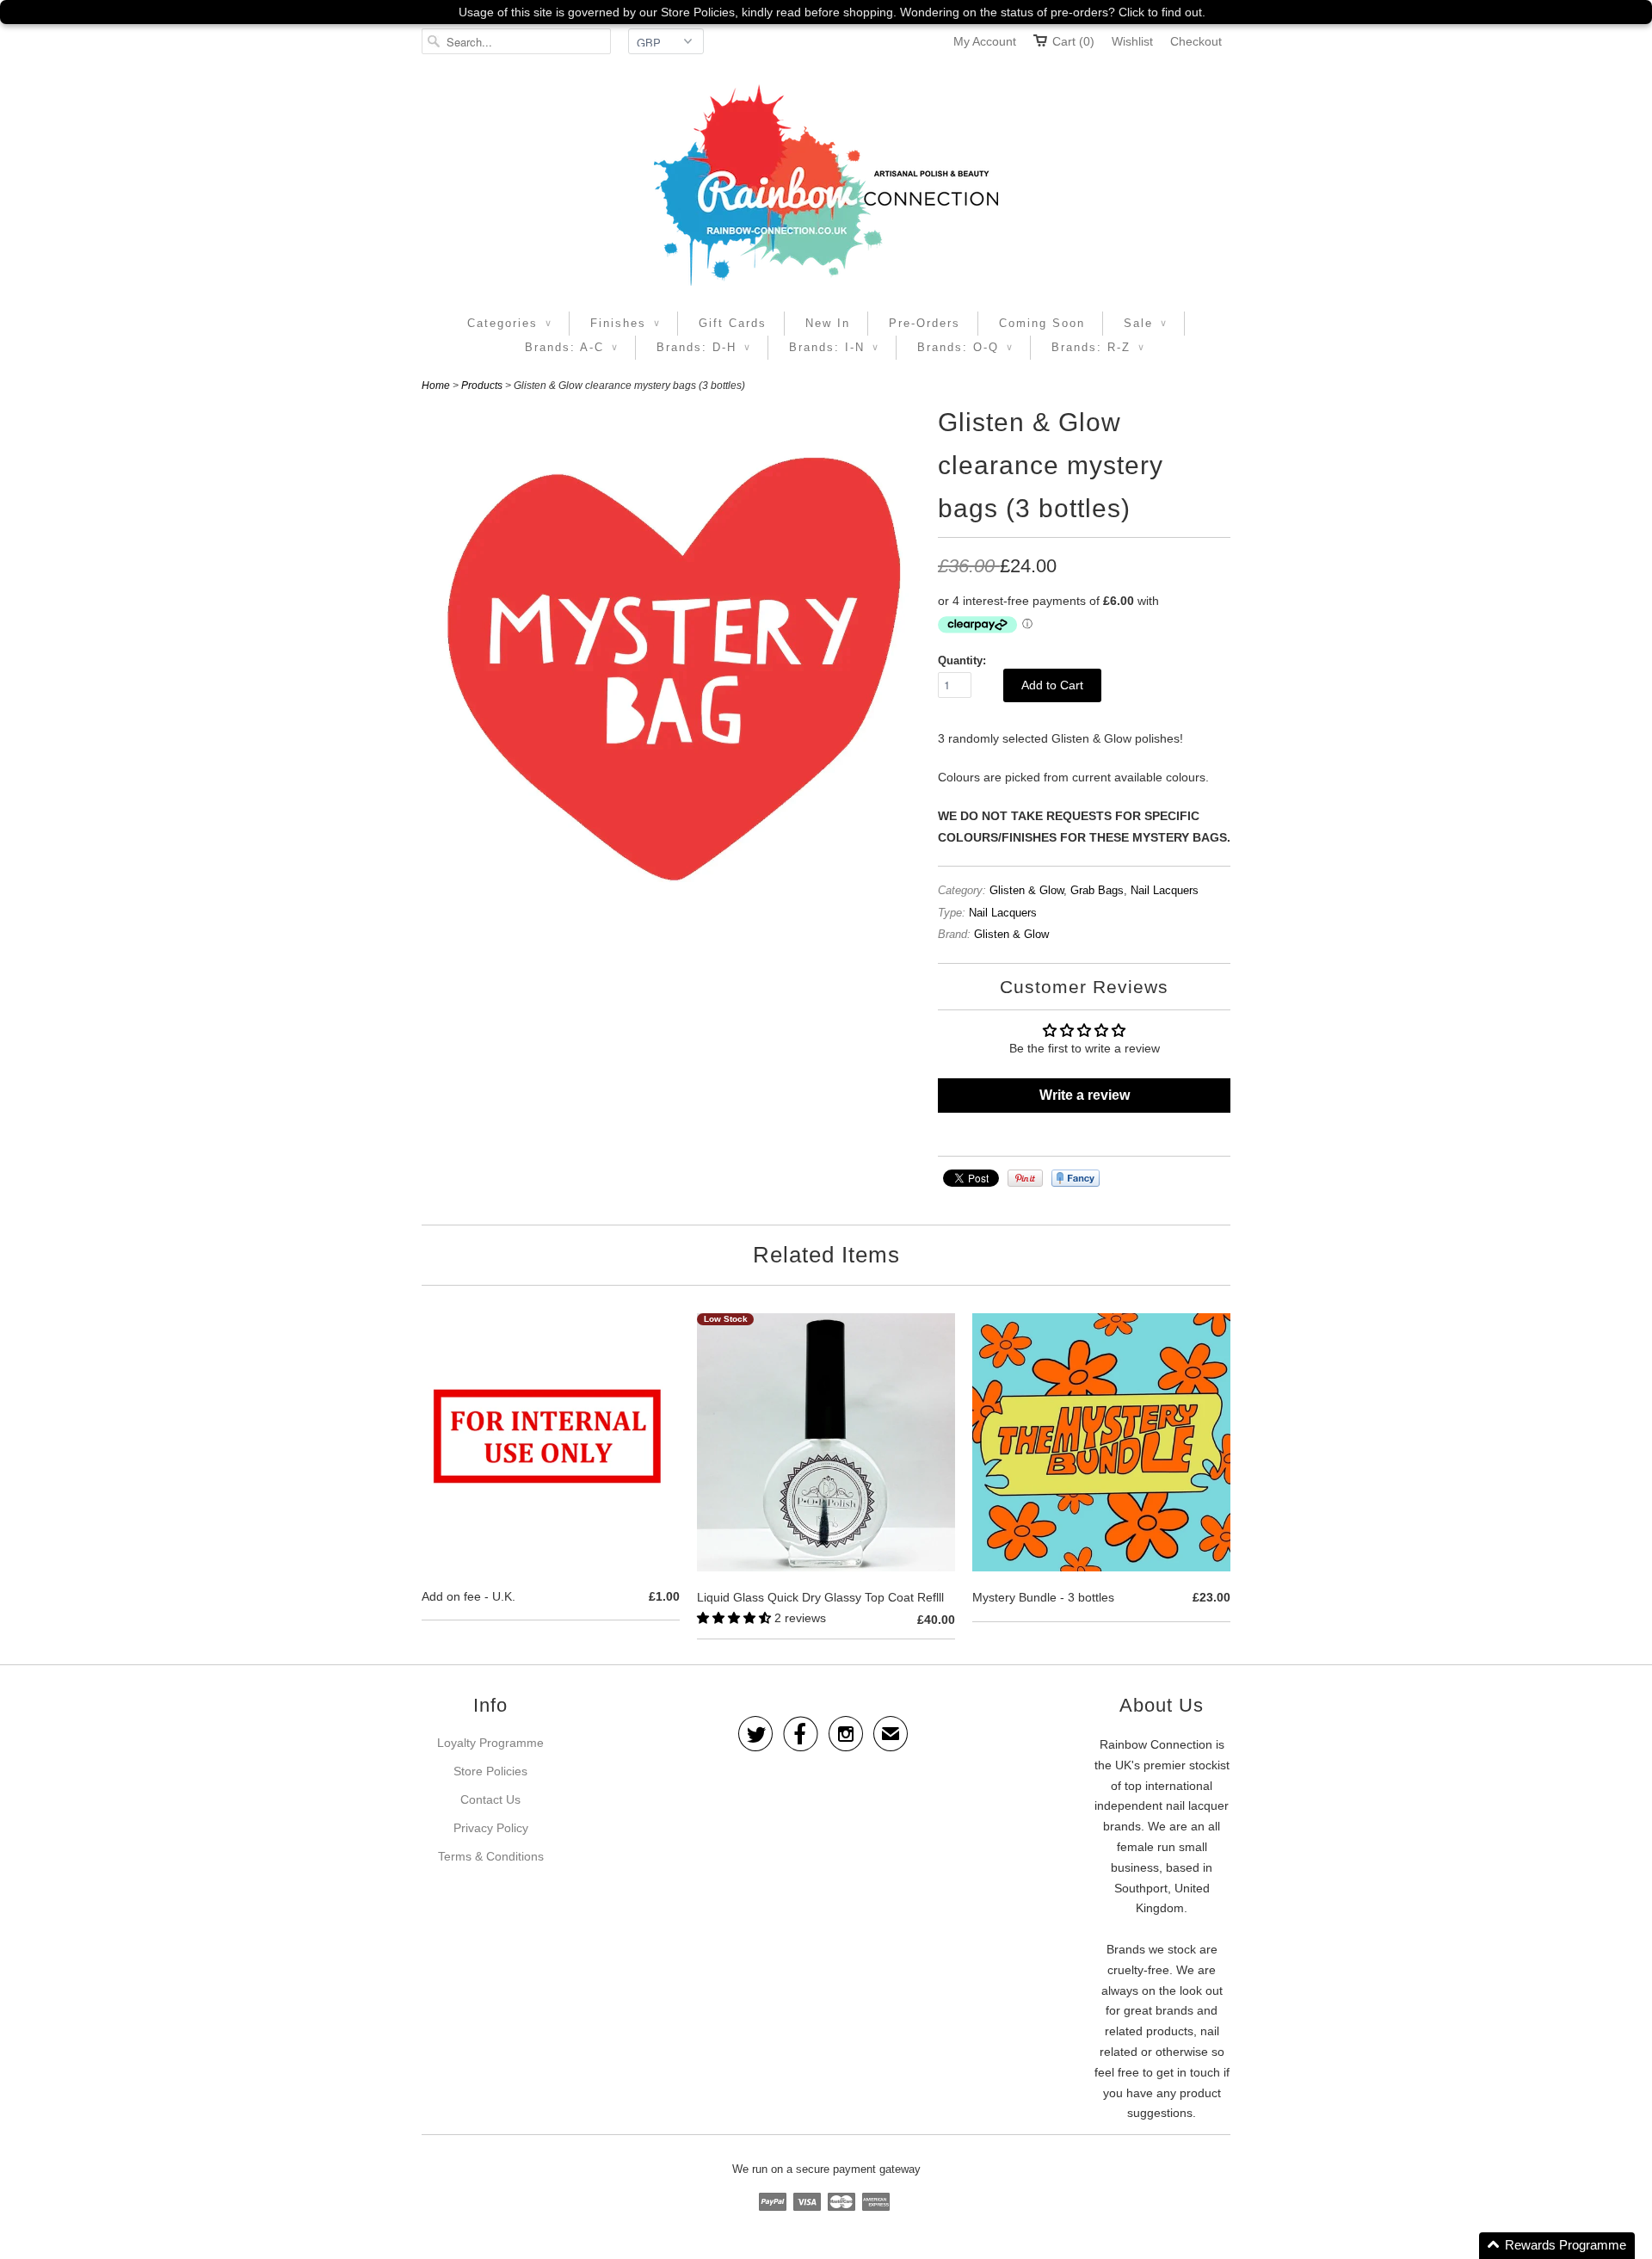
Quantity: (962, 660)
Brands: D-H (703, 347)
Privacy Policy (491, 1828)
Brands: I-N (834, 347)
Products (482, 386)
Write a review (1085, 1095)
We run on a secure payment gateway (826, 2169)
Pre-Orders (925, 323)
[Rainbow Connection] (826, 185)
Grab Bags (1097, 890)
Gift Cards (733, 323)
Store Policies (490, 1771)
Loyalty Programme (490, 1743)
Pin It (1025, 1178)
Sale (1145, 323)
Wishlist (1132, 41)
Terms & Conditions (491, 1856)
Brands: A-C (571, 347)
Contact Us (490, 1799)
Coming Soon (1042, 323)
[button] (736, 1618)
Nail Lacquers (1165, 890)
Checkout (1196, 41)
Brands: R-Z (1098, 347)
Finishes (625, 323)
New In (828, 323)
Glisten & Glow (1026, 890)
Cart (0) (1073, 41)
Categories (509, 323)
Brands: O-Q (965, 347)
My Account (985, 41)
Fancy (1076, 1178)
